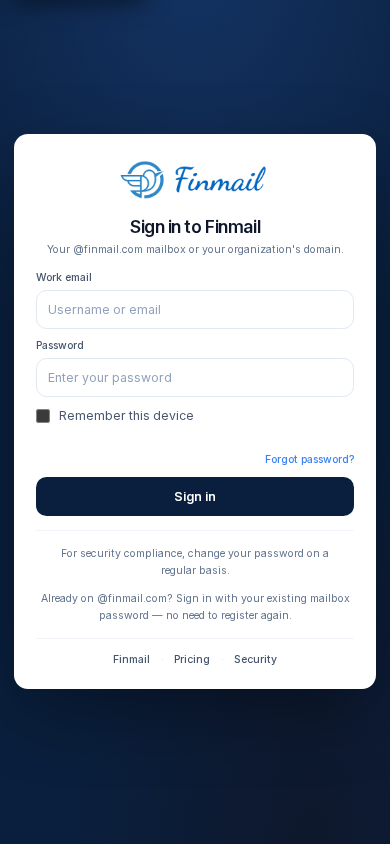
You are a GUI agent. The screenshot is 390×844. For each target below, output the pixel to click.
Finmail (131, 659)
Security (255, 659)
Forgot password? (309, 459)
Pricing (192, 659)
